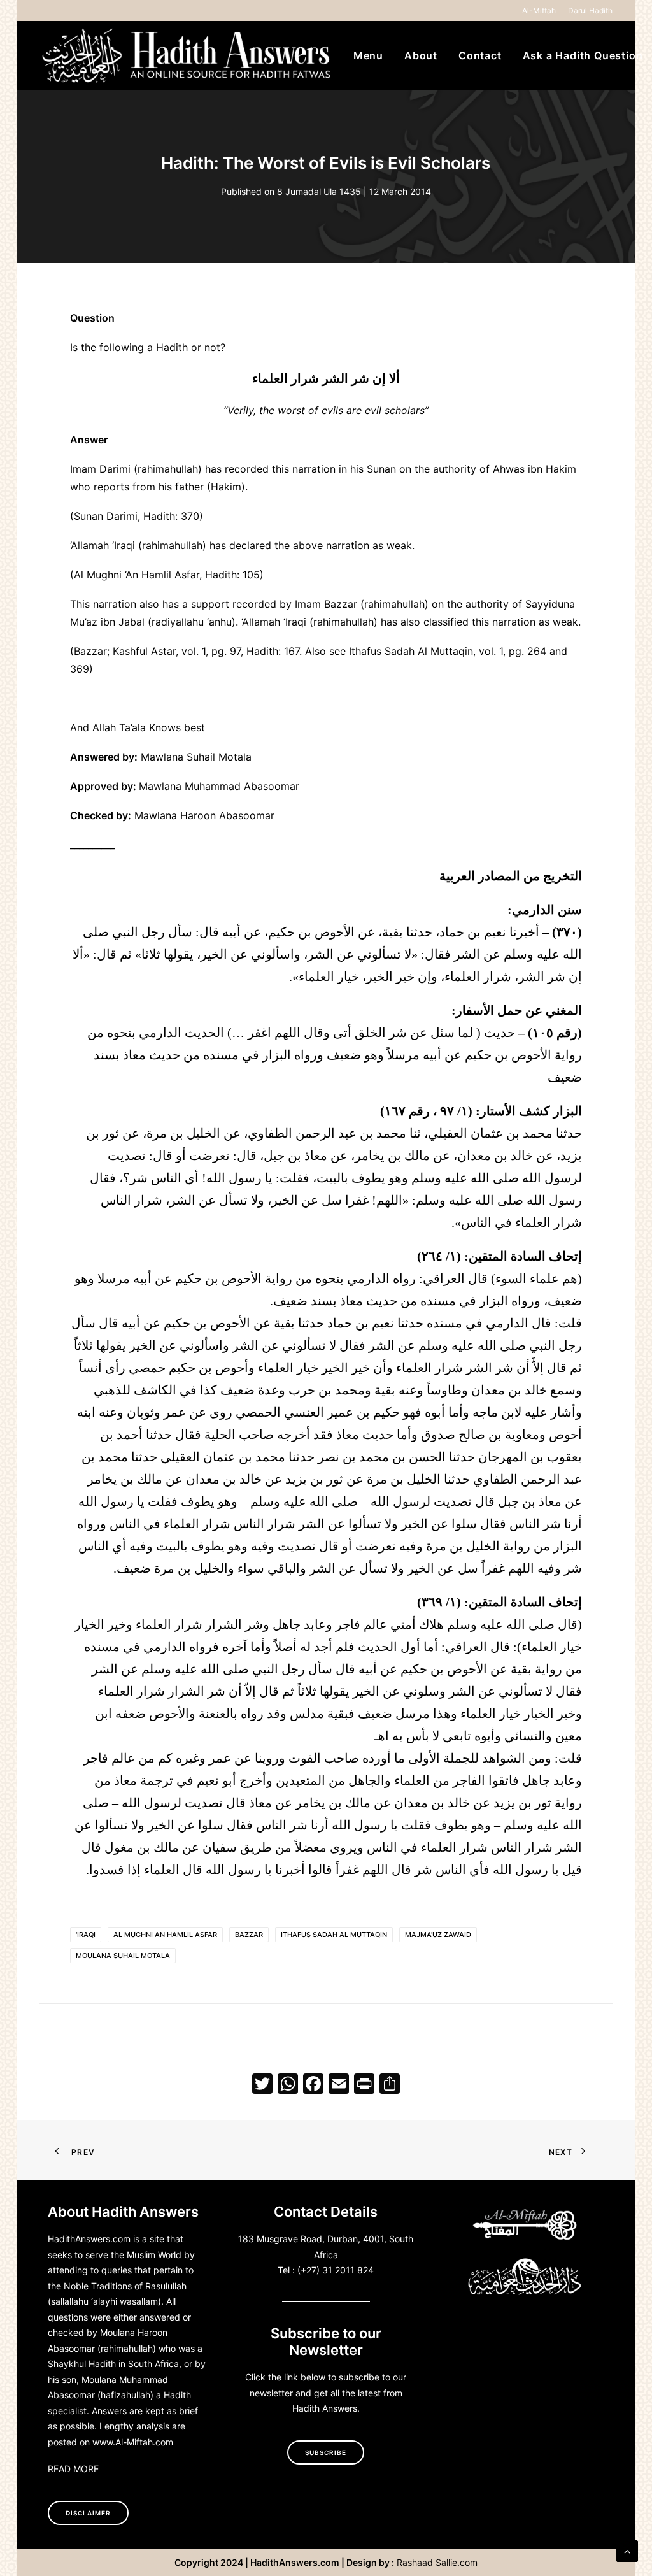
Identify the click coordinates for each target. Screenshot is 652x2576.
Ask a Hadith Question (583, 55)
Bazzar (249, 1935)
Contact (480, 55)
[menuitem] (541, 11)
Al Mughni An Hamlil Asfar (165, 1935)
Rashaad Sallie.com (437, 2562)
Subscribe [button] (326, 2452)
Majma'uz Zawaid (438, 1935)
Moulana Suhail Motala (123, 1956)
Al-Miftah (539, 11)
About (421, 55)
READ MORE (73, 2469)
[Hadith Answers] (188, 55)
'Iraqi (86, 1935)
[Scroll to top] (627, 2550)
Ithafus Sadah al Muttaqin (334, 1935)
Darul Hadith (590, 11)
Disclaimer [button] (88, 2513)
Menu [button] (368, 55)
